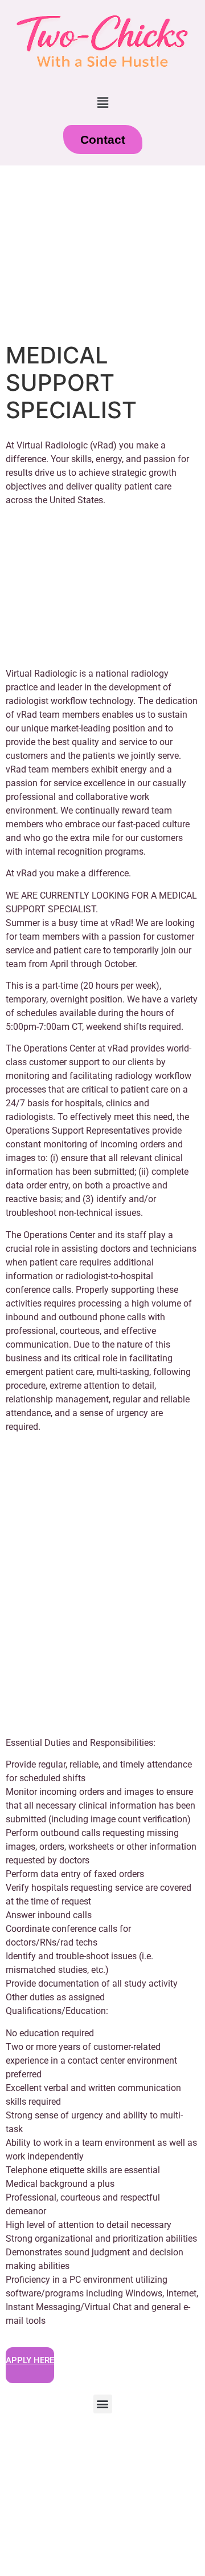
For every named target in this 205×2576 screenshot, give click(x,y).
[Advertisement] (102, 254)
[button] (102, 102)
